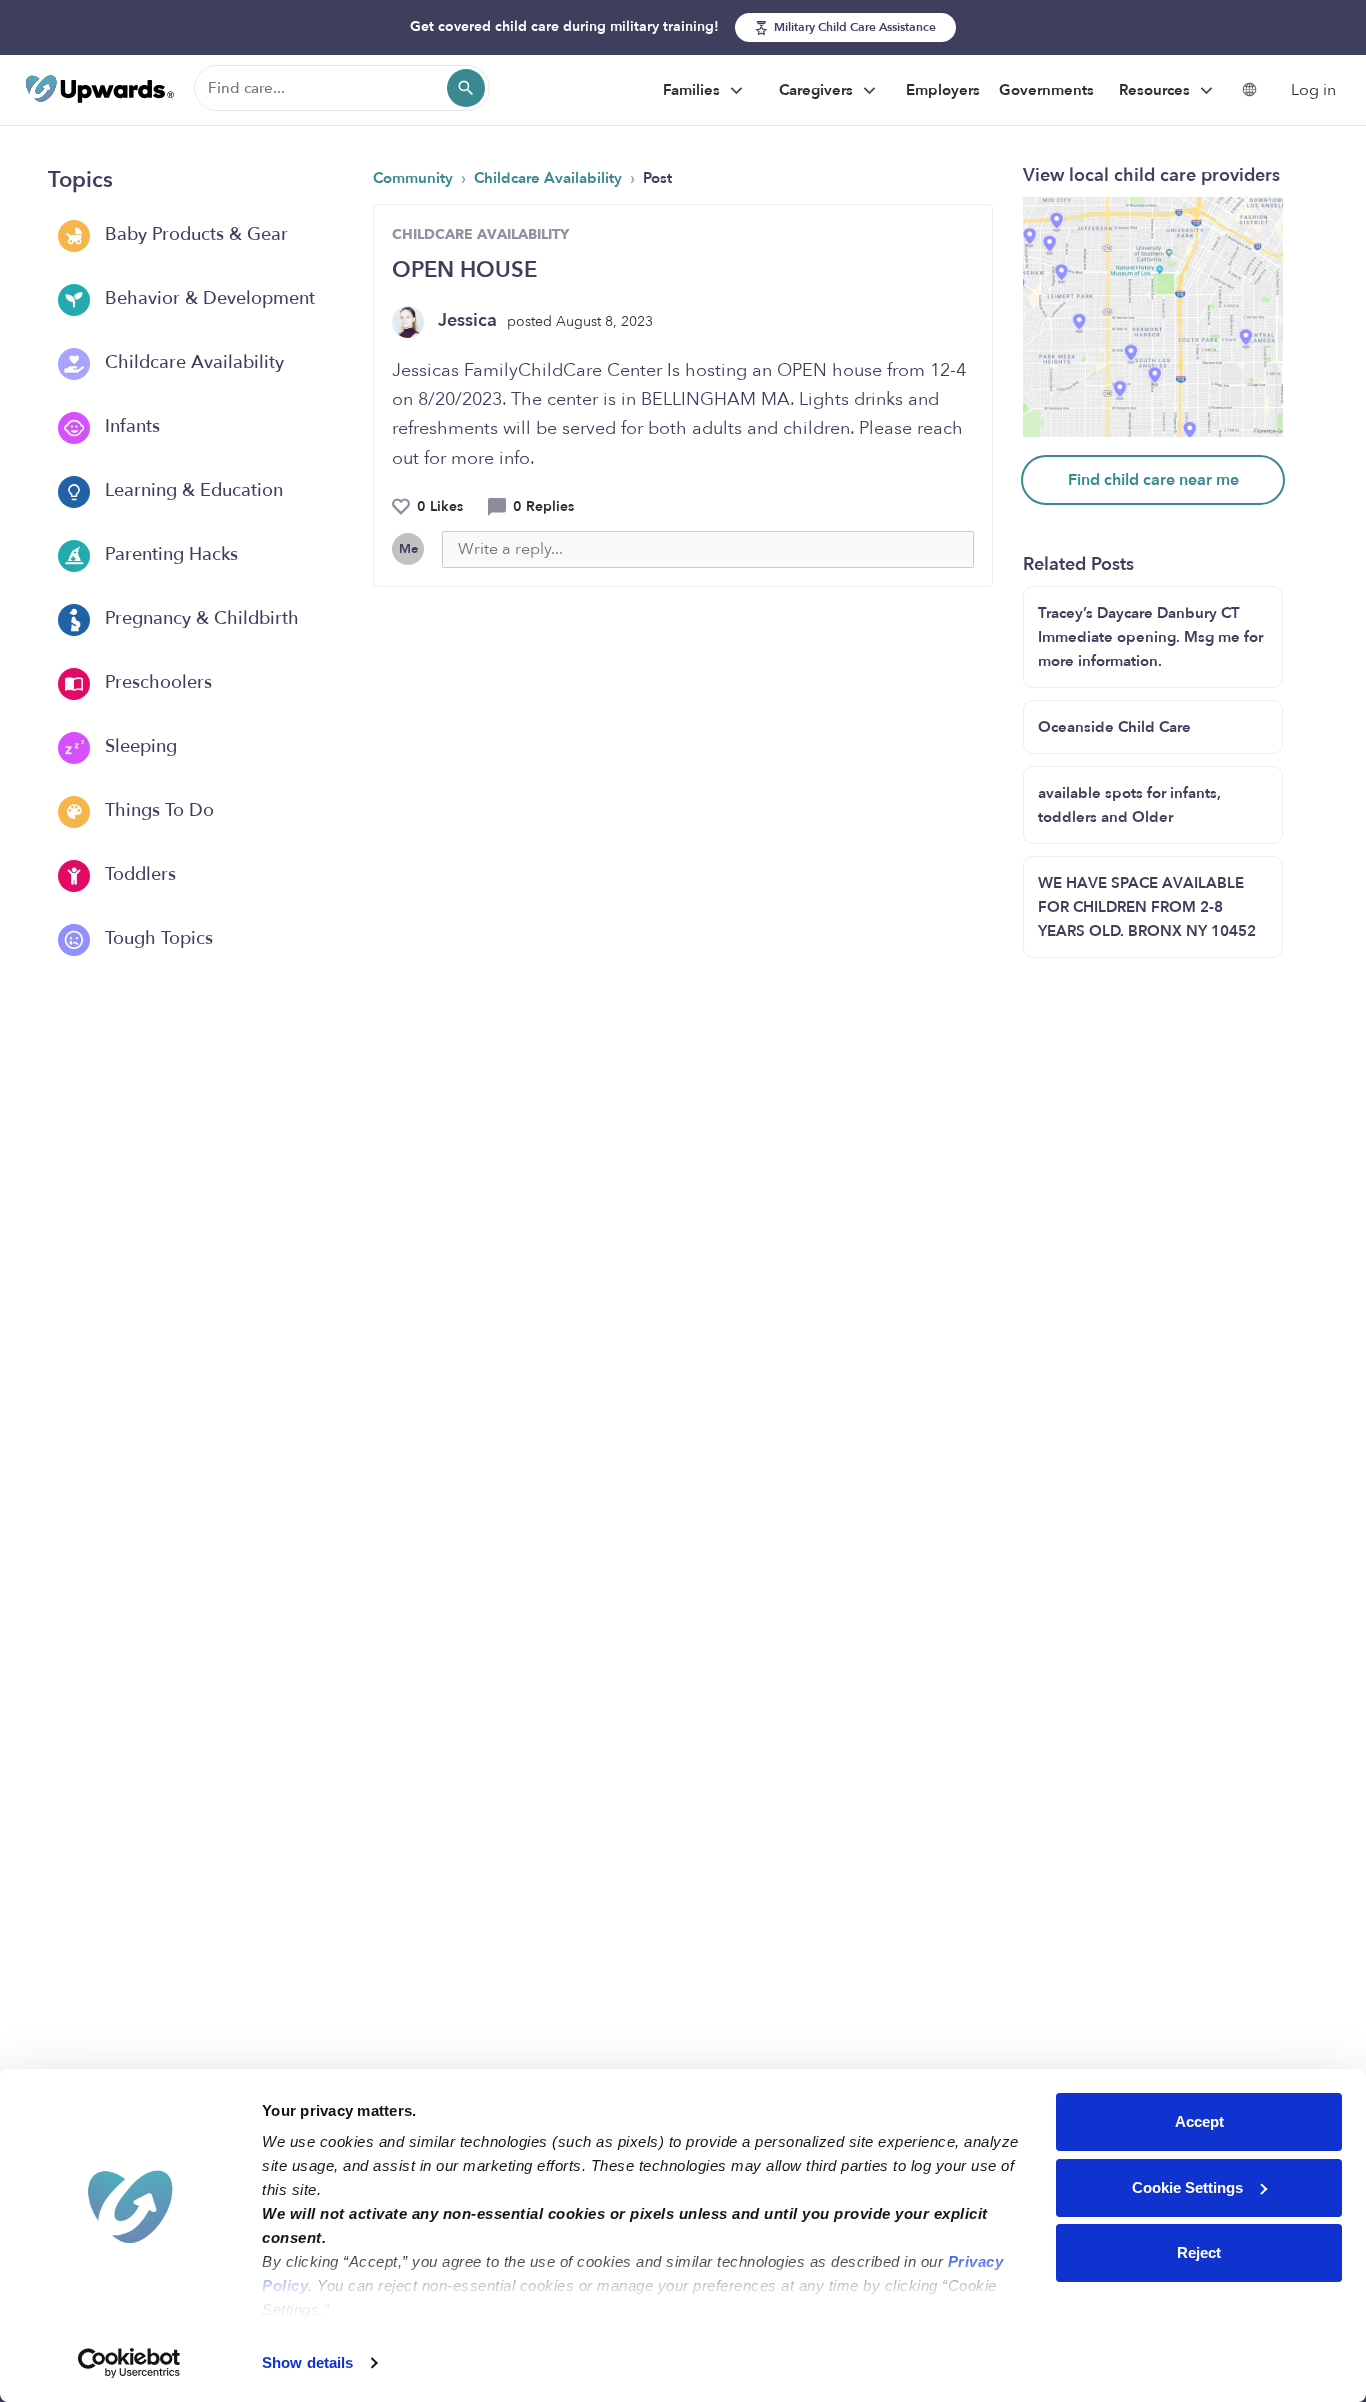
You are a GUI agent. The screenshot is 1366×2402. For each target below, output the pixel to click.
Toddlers (138, 874)
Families (693, 90)
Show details (307, 2362)
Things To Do (157, 810)
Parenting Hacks (169, 554)
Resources (1156, 90)
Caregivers (818, 90)
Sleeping (138, 746)
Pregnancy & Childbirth (199, 618)
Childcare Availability (192, 362)
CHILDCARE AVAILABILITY (480, 234)
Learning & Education (191, 490)
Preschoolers (156, 682)
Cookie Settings (1187, 2187)
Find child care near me (1153, 480)
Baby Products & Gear (194, 234)
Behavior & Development (207, 298)
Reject (1199, 2252)
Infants (130, 426)
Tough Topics (156, 938)
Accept (1199, 2121)
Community (415, 178)
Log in (1313, 90)
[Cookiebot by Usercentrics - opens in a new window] (129, 2363)
